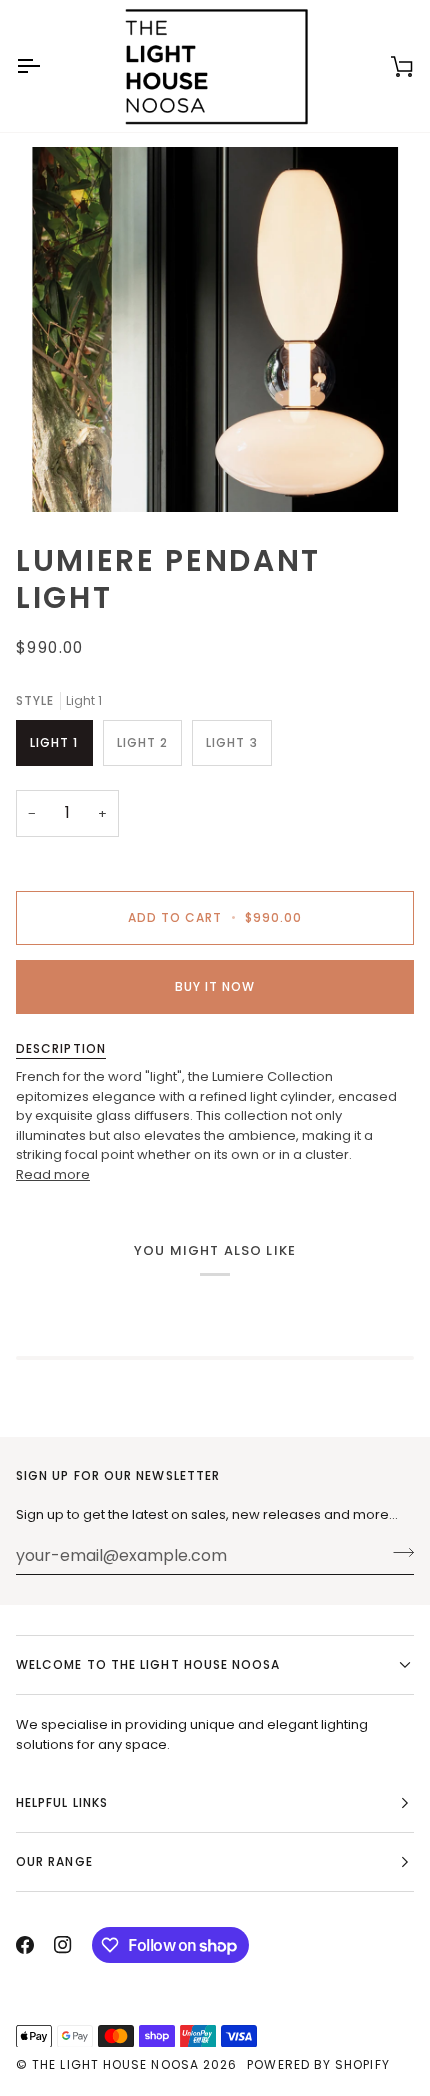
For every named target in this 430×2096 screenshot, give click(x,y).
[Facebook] (25, 1945)
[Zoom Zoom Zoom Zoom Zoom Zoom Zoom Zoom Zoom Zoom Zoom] (215, 330)
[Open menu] (46, 66)
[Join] (397, 1553)
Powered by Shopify (318, 2064)
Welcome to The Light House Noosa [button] (148, 1664)
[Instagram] (63, 1945)
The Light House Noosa (115, 2064)
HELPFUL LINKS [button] (62, 1802)
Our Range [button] (54, 1861)
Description (61, 1048)
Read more (53, 1174)
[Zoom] (69, 474)
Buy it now (215, 986)
